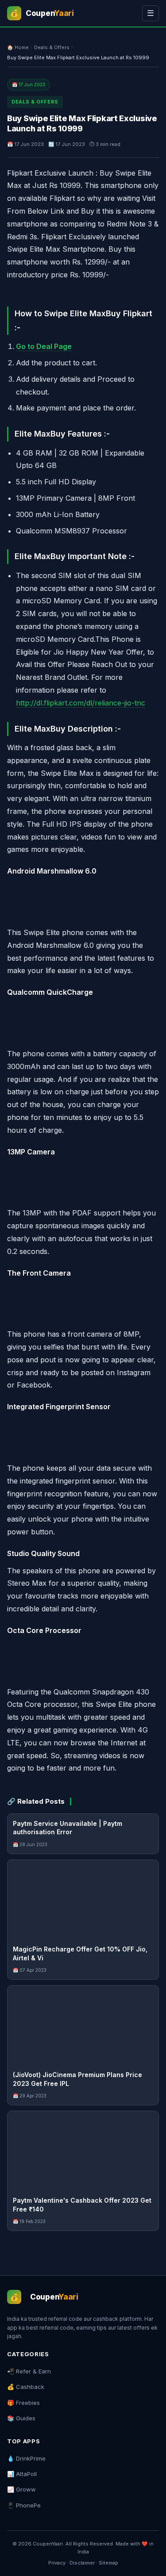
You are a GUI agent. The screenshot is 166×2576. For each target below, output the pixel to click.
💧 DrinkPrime (26, 2458)
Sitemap (108, 2563)
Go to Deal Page (44, 346)
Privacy (57, 2563)
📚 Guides (21, 2418)
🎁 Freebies (23, 2403)
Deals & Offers (52, 47)
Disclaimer (82, 2563)
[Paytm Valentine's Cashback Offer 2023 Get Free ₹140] (83, 2151)
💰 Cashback (26, 2387)
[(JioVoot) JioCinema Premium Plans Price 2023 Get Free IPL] (83, 2025)
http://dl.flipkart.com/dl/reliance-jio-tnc (81, 703)
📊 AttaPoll (22, 2474)
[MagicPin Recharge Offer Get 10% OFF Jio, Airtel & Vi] (83, 1900)
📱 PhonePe (24, 2505)
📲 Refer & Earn (29, 2371)
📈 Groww (21, 2489)
